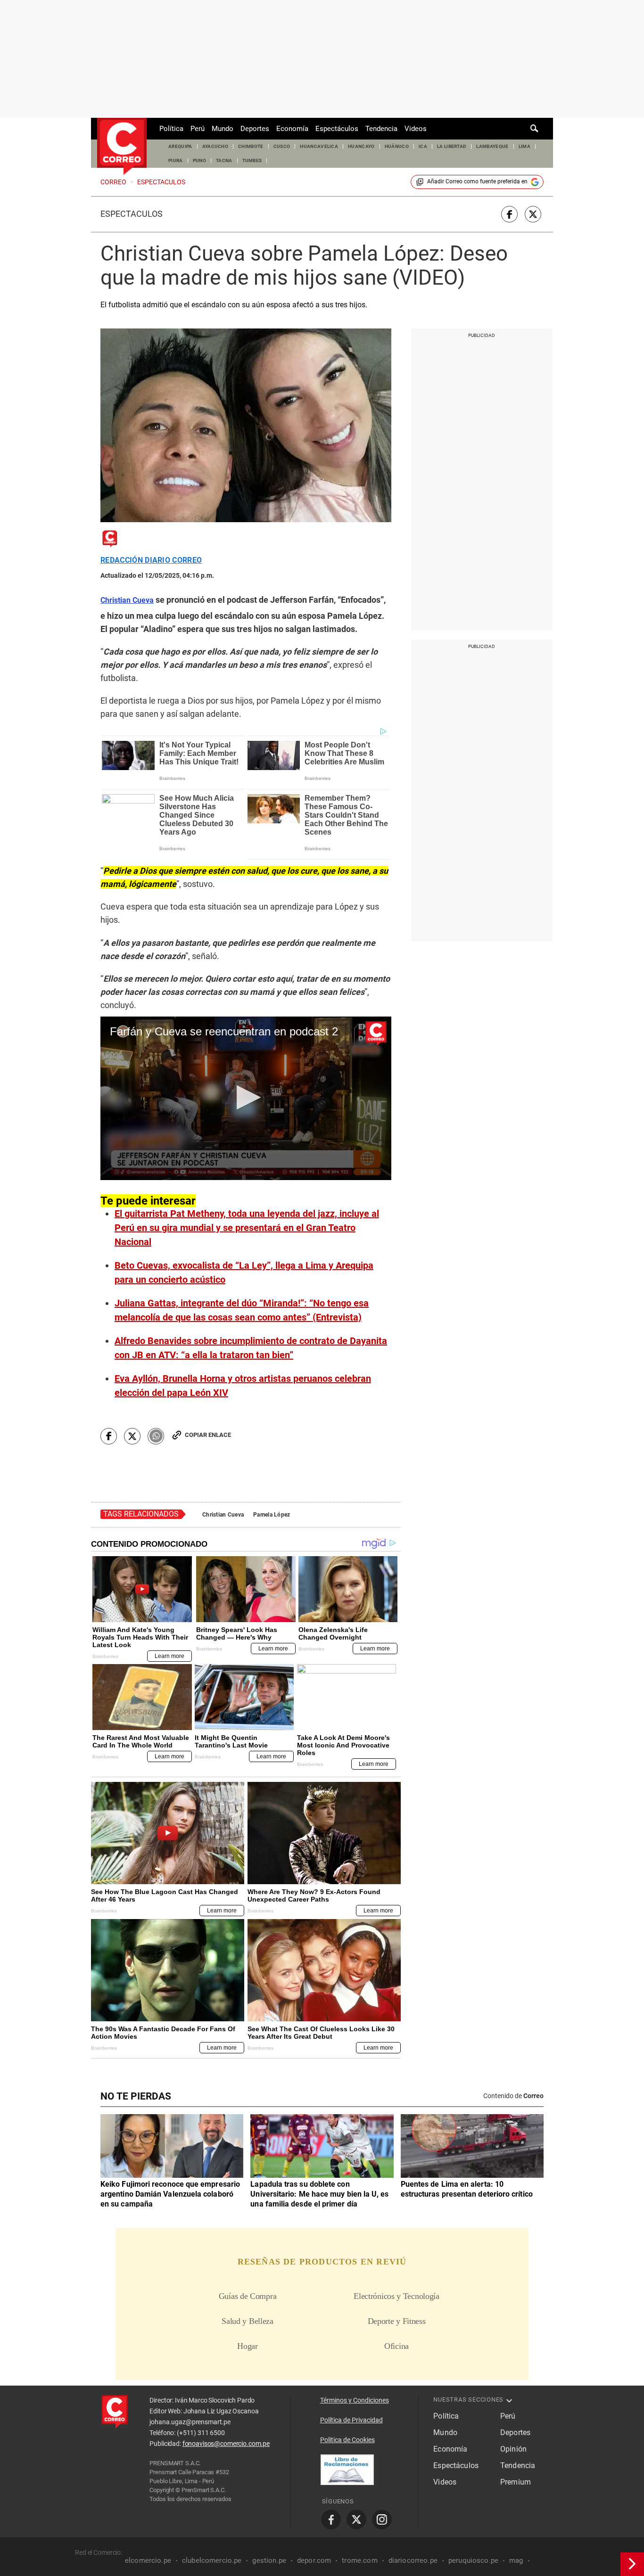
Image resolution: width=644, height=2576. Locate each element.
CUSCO (282, 146)
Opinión (513, 2449)
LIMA (524, 146)
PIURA (176, 160)
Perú (198, 129)
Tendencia (381, 129)
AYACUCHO (215, 146)
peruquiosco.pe (473, 2560)
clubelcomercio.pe (212, 2560)
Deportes (255, 129)
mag (516, 2560)
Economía (292, 129)
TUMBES (252, 160)
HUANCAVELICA (319, 146)
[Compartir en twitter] (533, 214)
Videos (416, 129)
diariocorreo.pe (413, 2560)
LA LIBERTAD (452, 146)
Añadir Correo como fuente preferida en (477, 181)
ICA (423, 146)
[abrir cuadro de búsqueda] (535, 129)
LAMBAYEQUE (492, 146)
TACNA (224, 160)
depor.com (314, 2560)
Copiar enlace (208, 1435)
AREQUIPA (180, 146)
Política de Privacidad (351, 2420)
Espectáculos (337, 129)
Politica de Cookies (347, 2440)
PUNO (199, 160)
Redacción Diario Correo (151, 560)
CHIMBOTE (251, 146)
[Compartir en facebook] (509, 214)
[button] (246, 1097)
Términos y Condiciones (355, 2400)
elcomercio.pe (148, 2560)
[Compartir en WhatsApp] (156, 1436)
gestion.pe (269, 2560)
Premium (516, 2482)
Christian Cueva (223, 1515)
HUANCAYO (361, 146)
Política (171, 129)
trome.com (359, 2560)
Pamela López (272, 1515)
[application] (246, 1098)
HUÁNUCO (397, 146)
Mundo (223, 129)
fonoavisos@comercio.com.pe (226, 2444)
